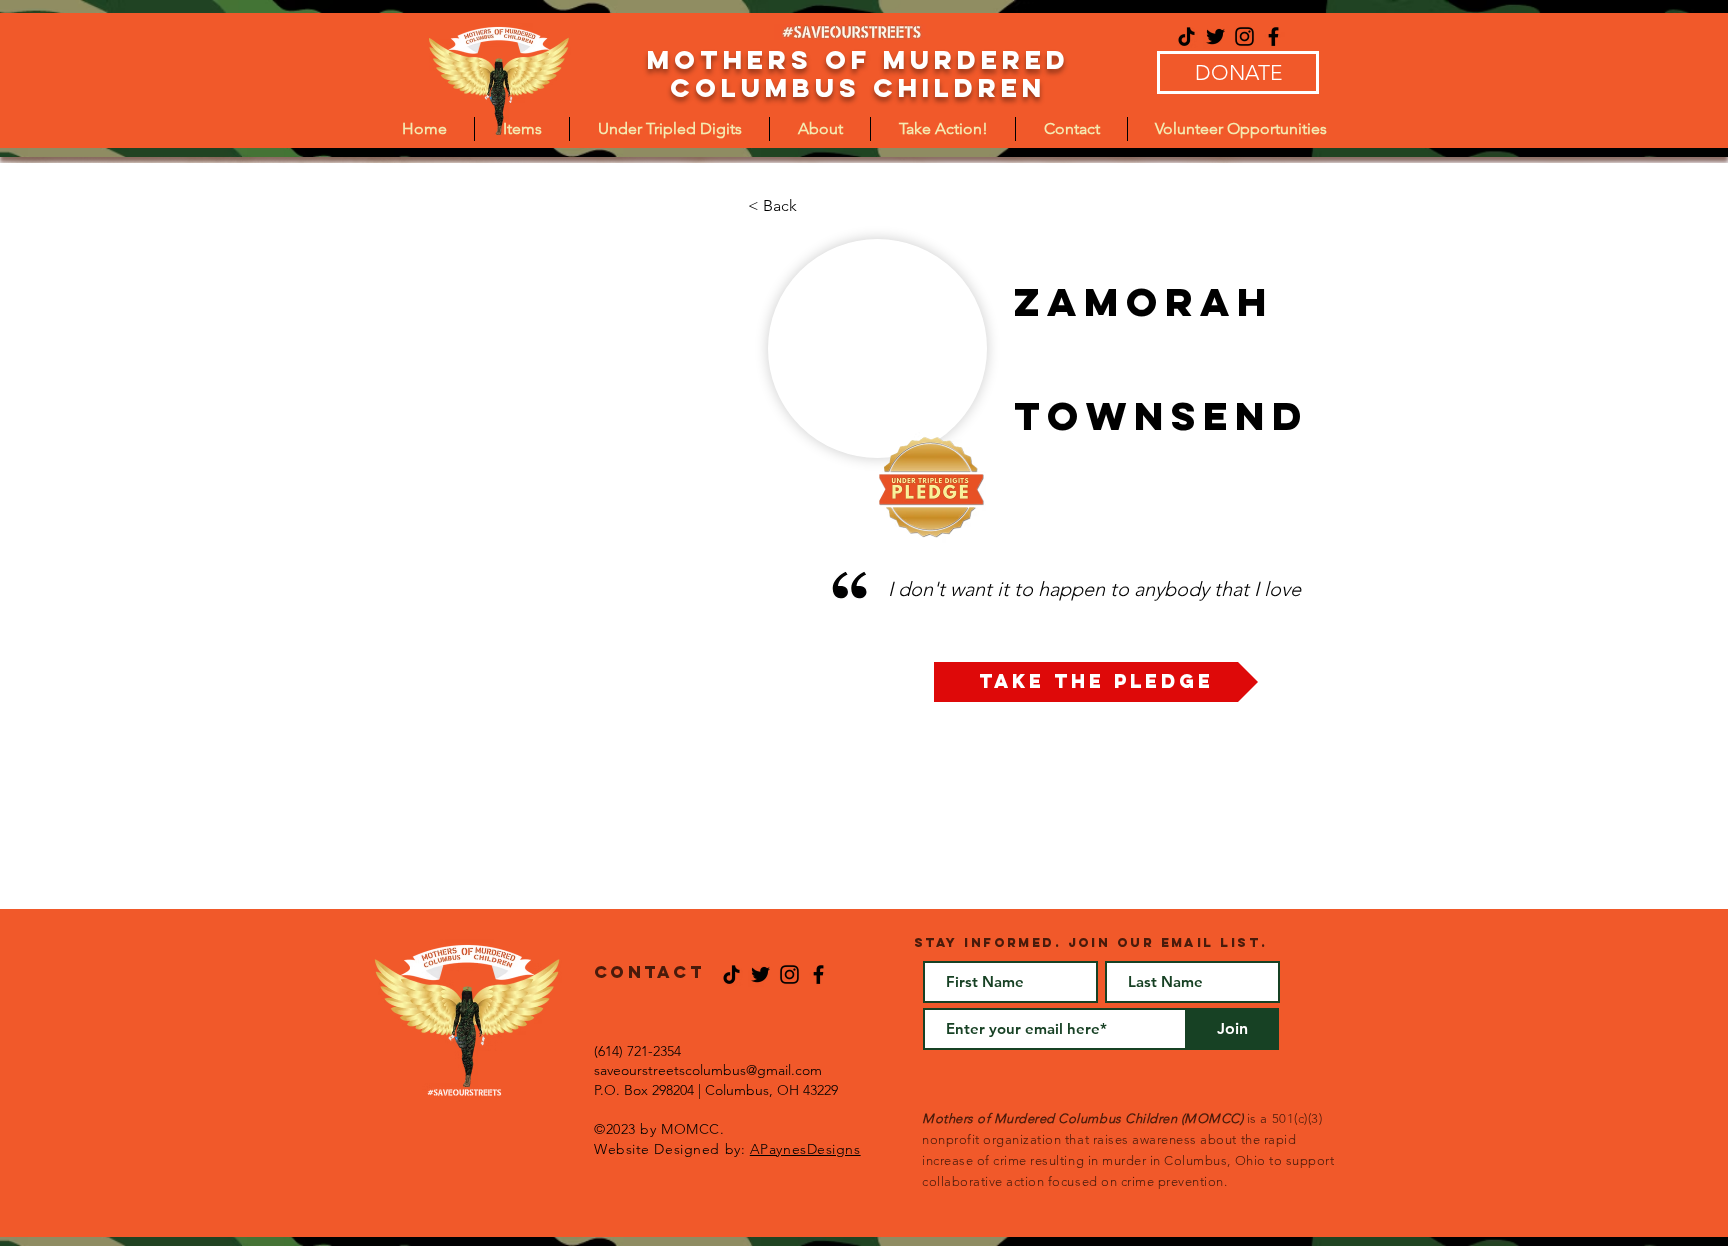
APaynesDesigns (805, 1149)
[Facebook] (1273, 36)
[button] (669, 129)
